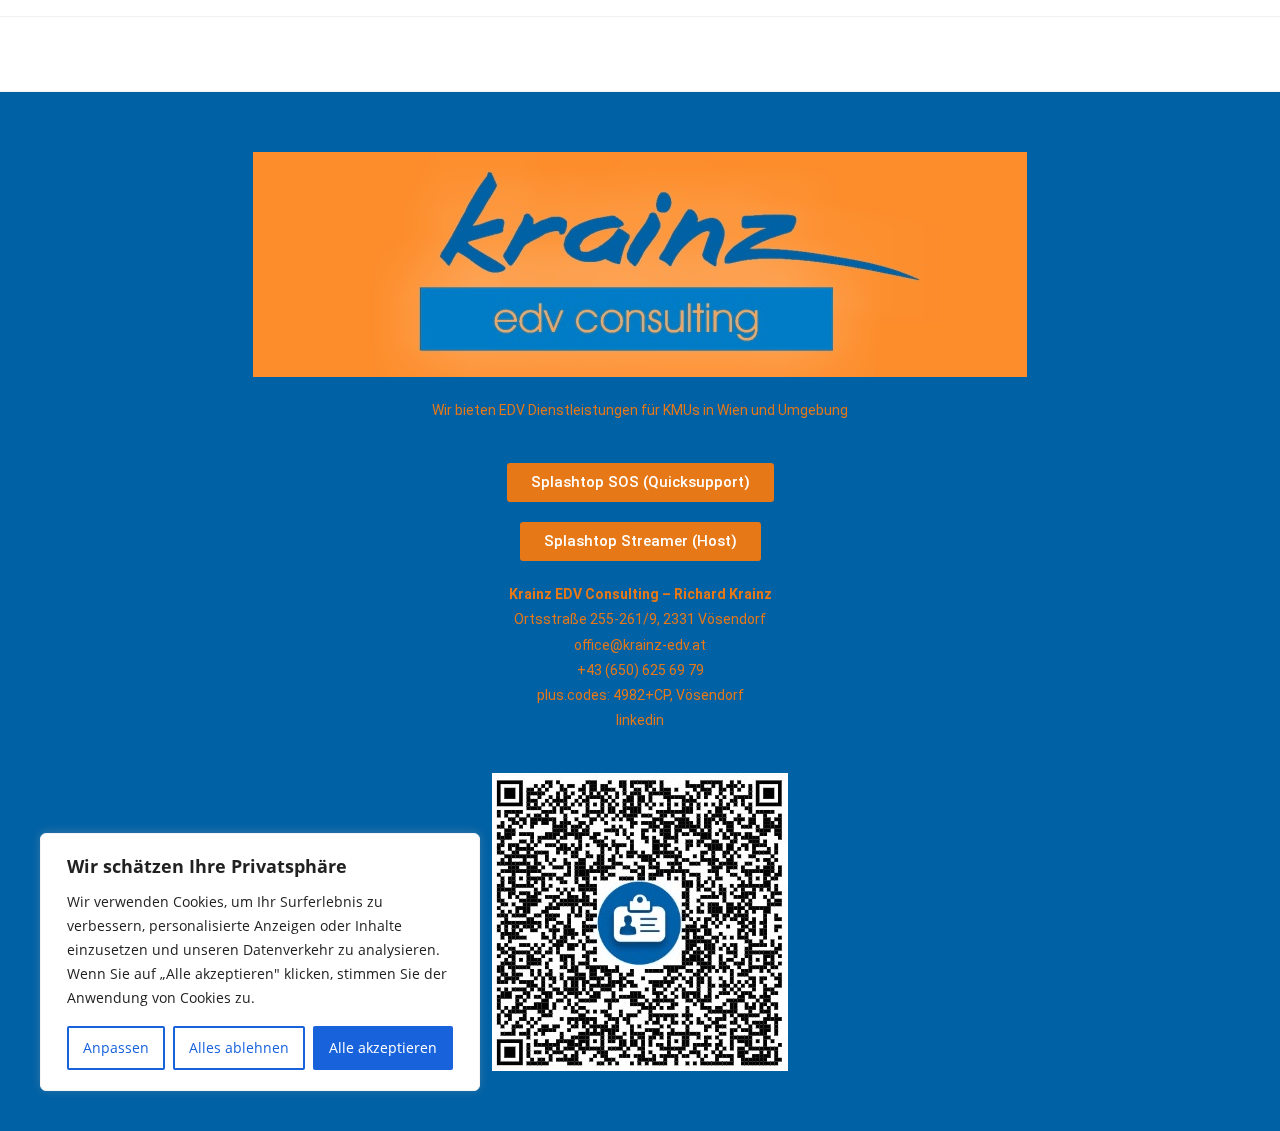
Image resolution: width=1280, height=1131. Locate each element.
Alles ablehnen (239, 1047)
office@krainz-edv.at (640, 645)
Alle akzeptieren (383, 1047)
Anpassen (116, 1047)
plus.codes (572, 695)
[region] (260, 962)
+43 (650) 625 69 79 (640, 670)
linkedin (640, 720)
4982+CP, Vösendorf (678, 695)
